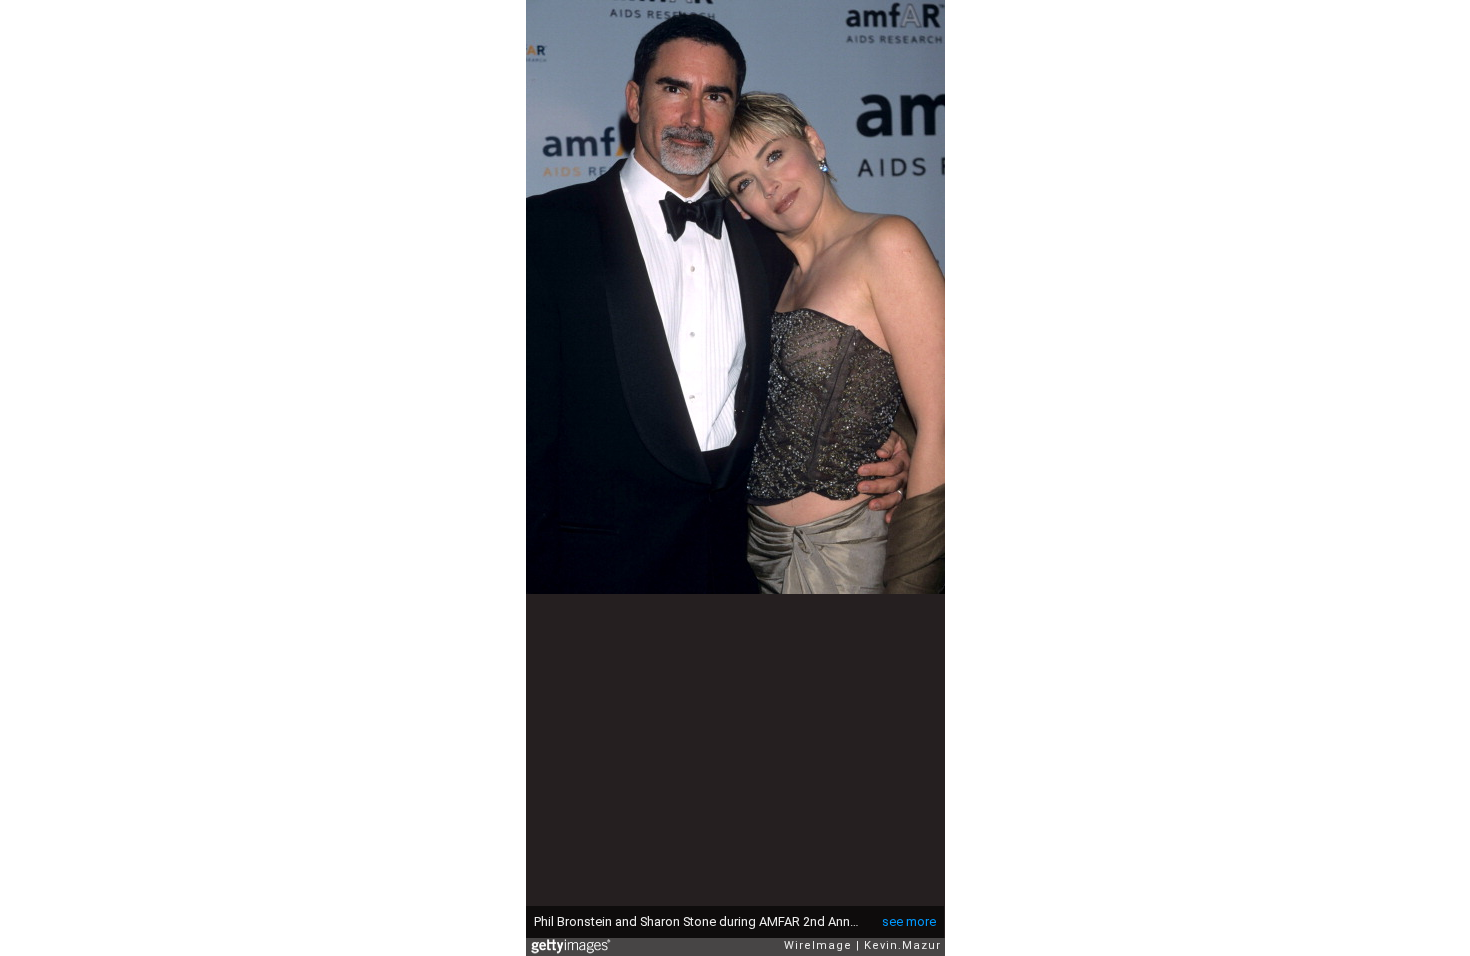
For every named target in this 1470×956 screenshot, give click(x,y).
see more (909, 921)
